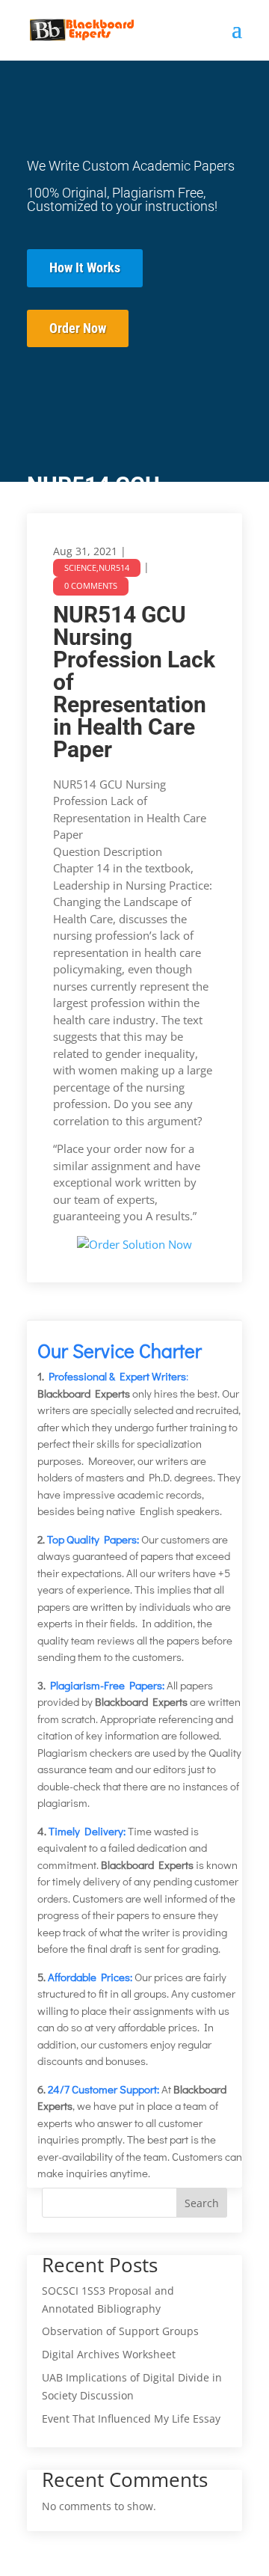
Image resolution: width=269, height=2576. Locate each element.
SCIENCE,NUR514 (97, 567)
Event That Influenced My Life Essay (131, 2419)
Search (202, 2203)
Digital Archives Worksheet (109, 2354)
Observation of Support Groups (120, 2331)
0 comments (91, 585)
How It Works (85, 267)
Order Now (78, 328)
